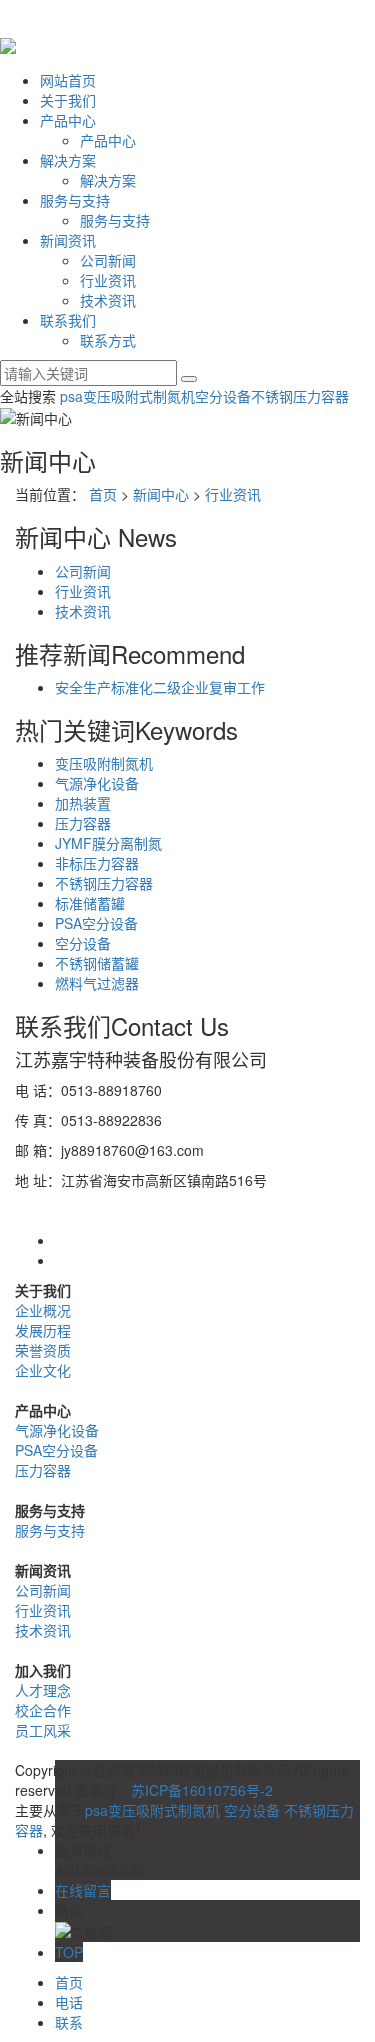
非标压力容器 (97, 863)
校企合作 (43, 1710)
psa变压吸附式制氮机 (127, 396)
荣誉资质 (43, 1350)
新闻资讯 (68, 240)
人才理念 (43, 1690)
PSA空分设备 (96, 923)
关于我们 (68, 100)
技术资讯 (108, 300)
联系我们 (68, 320)
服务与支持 (75, 200)
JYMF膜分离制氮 (108, 843)
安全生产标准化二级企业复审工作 (160, 687)
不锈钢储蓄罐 (97, 963)
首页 (103, 494)
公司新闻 (108, 260)
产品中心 (68, 120)
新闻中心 (161, 494)
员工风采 (43, 1730)
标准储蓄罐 (90, 903)
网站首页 (68, 80)
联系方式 (108, 340)
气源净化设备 (97, 783)
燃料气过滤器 (97, 983)
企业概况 (43, 1310)
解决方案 (68, 160)
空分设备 (223, 396)
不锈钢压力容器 (300, 396)
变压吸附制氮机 (104, 763)
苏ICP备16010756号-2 (202, 1790)
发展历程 (43, 1330)
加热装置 (83, 803)
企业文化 (43, 1370)
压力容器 (83, 823)
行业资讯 (108, 280)
